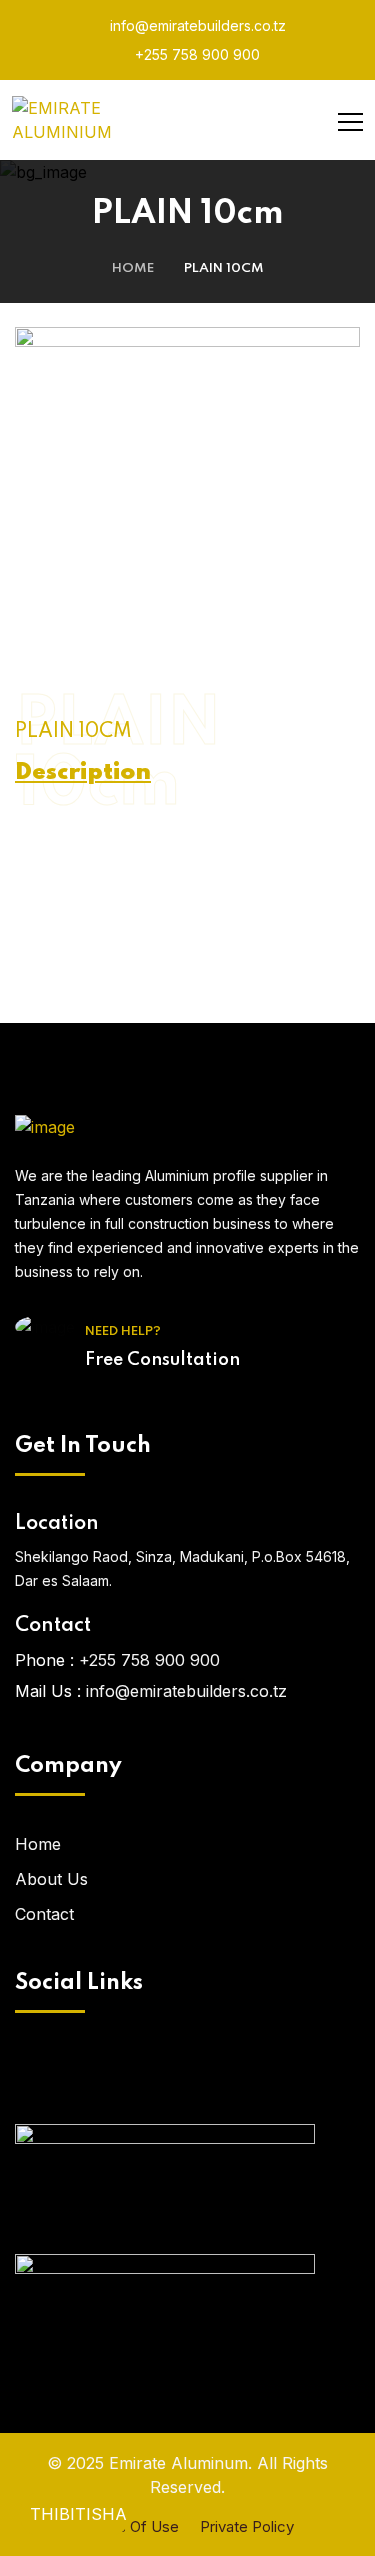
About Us (51, 1879)
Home (133, 268)
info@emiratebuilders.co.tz (196, 25)
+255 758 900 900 (195, 54)
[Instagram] (218, 2073)
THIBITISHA (78, 2514)
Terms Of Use (130, 2526)
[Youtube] (158, 2073)
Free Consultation (162, 1360)
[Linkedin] (278, 2073)
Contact (44, 1914)
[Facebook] (98, 2073)
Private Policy (247, 2526)
